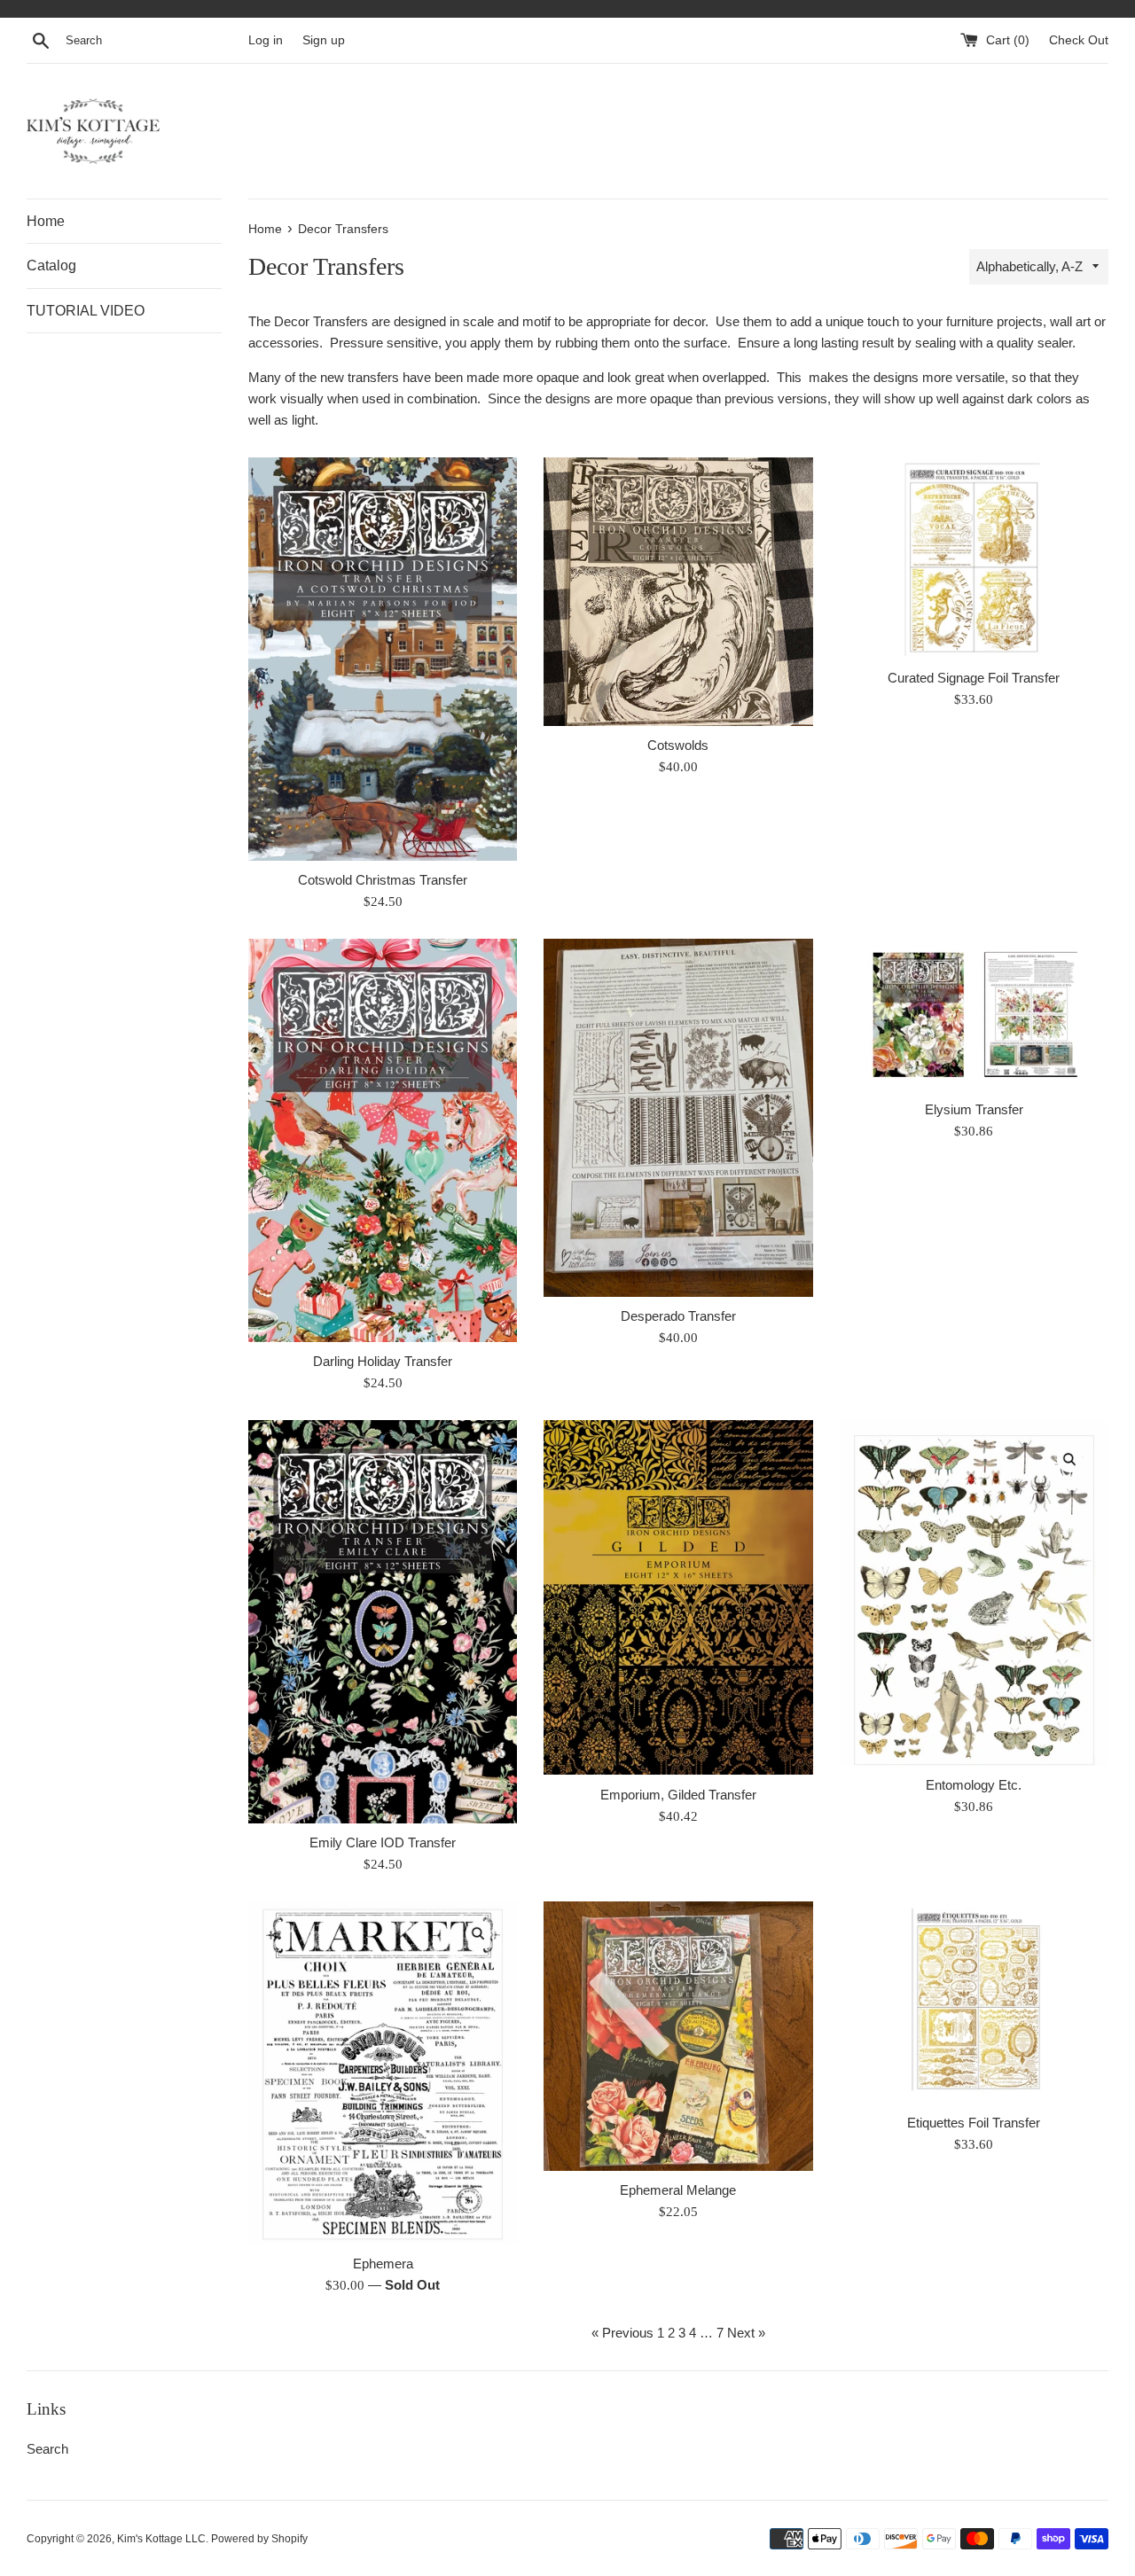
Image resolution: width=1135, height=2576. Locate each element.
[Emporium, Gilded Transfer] (678, 1597)
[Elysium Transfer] (974, 1015)
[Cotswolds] (678, 592)
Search (47, 2449)
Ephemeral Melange (678, 2190)
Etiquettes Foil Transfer (974, 2123)
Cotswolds (678, 745)
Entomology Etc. (974, 1785)
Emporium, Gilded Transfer (678, 1795)
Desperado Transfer (678, 1316)
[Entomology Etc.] (974, 1593)
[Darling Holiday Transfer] (383, 1140)
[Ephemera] (383, 2073)
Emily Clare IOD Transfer (383, 1842)
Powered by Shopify (259, 2539)
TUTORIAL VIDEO (86, 311)
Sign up (324, 40)
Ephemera (383, 2264)
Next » (746, 2333)
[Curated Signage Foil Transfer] (974, 558)
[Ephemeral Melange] (678, 2036)
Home (46, 221)
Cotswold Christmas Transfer (383, 880)
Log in (266, 40)
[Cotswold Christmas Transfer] (383, 659)
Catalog (51, 265)
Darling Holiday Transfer (383, 1361)
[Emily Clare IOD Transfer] (383, 1622)
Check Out (1079, 40)
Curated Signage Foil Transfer (974, 678)
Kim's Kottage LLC (161, 2539)
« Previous (622, 2333)
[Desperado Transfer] (678, 1118)
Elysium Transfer (974, 1109)
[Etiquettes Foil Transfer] (974, 2002)
